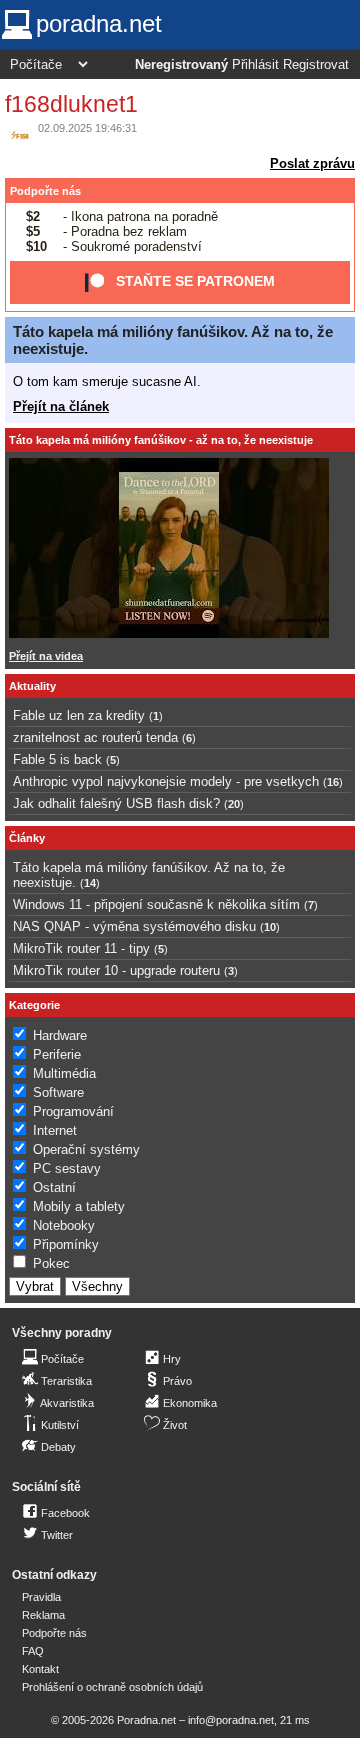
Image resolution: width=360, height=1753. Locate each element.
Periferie (57, 1054)
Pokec (51, 1263)
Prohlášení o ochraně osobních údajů (112, 1687)
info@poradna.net (231, 1720)
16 (333, 782)
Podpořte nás (45, 191)
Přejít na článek (61, 406)
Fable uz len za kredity (79, 715)
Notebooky (64, 1225)
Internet (55, 1130)
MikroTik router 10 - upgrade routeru (116, 970)
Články (27, 838)
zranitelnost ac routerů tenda (95, 737)
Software (58, 1092)
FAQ (33, 1651)
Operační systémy (86, 1149)
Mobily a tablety (79, 1206)
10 (270, 927)
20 (234, 804)
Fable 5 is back (57, 759)
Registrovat (316, 65)
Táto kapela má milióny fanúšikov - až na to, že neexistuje (161, 440)
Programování (73, 1111)
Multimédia (64, 1073)
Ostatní (54, 1187)
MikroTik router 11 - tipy (81, 948)
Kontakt (40, 1669)
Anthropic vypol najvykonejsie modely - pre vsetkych (166, 781)
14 (90, 883)
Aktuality (32, 686)
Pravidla (41, 1597)
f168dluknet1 (71, 104)
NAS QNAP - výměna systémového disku (134, 926)
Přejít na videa (46, 656)
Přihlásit (255, 65)
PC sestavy (67, 1168)
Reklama (43, 1615)
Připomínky (66, 1244)
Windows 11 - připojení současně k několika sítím (156, 904)
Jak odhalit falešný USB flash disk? (116, 803)
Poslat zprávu (312, 163)
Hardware (60, 1035)
